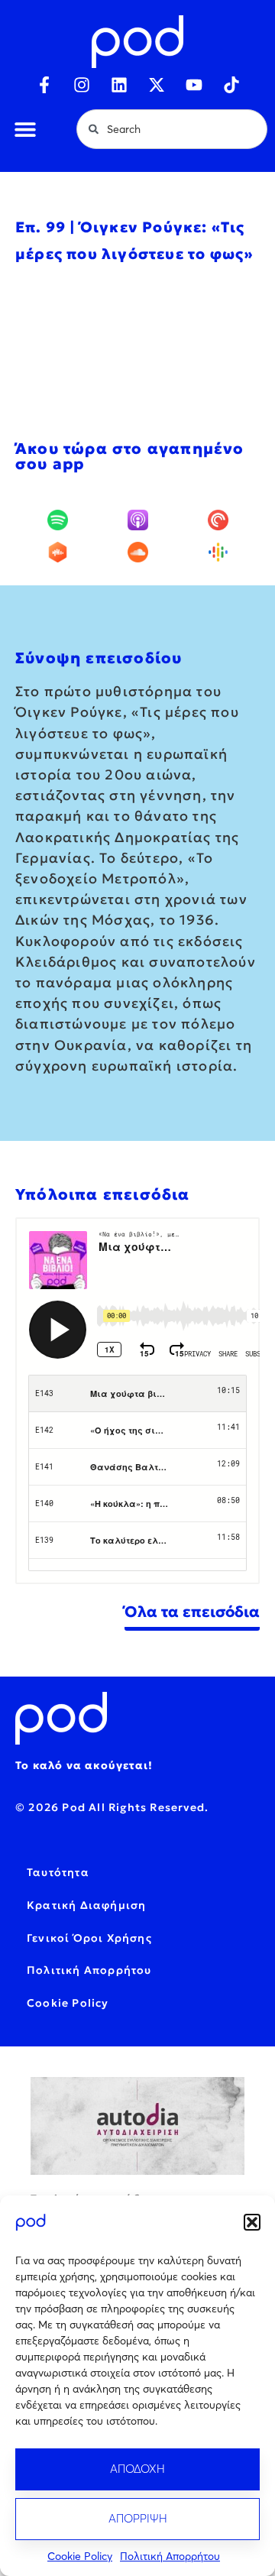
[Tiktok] (231, 85)
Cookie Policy (80, 2556)
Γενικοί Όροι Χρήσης (89, 1938)
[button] (252, 2222)
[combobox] (172, 129)
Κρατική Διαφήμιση (86, 1905)
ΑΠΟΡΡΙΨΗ (138, 2518)
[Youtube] (194, 85)
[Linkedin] (119, 85)
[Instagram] (82, 85)
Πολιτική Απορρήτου (170, 2556)
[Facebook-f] (44, 85)
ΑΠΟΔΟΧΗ (137, 2469)
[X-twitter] (157, 85)
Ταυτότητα (58, 1872)
